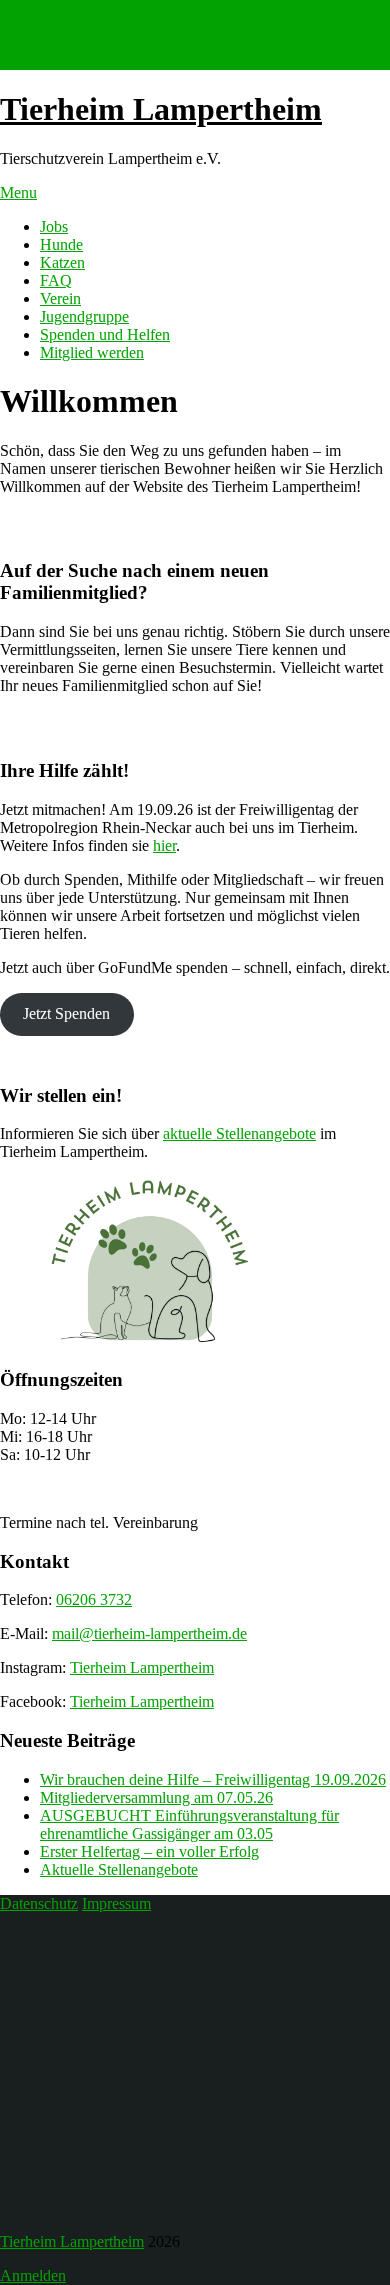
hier (164, 845)
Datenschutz (39, 1903)
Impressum (116, 1903)
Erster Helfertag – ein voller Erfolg (149, 1851)
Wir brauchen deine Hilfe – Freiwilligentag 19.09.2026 (213, 1779)
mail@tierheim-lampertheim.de (149, 1633)
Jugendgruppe (84, 316)
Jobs (54, 226)
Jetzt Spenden (66, 1013)
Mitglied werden (92, 352)
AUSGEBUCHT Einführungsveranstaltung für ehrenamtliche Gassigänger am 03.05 (189, 1824)
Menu (18, 192)
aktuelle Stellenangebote (239, 1133)
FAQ (56, 280)
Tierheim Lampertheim (161, 109)
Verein (60, 298)
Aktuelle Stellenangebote (119, 1869)
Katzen (62, 262)
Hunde (61, 244)
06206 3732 (94, 1599)
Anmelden (33, 2275)
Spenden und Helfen (105, 334)
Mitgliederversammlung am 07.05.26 (156, 1797)
